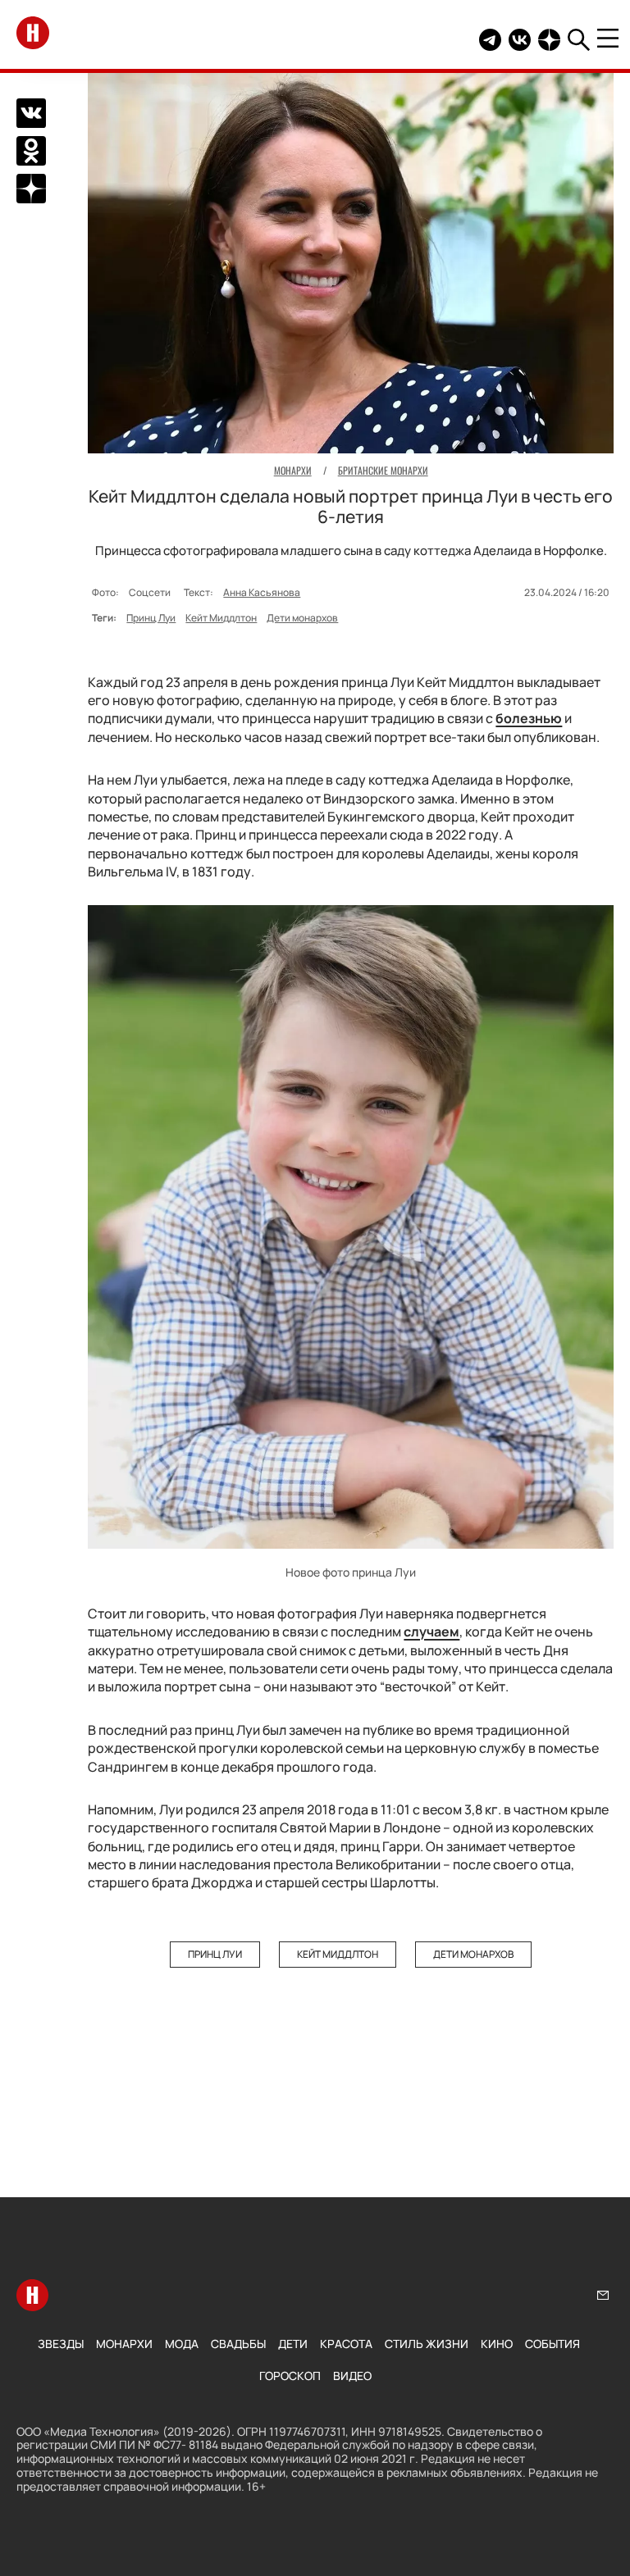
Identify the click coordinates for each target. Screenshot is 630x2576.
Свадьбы (238, 2344)
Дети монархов (302, 618)
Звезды (61, 2344)
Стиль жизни (427, 2344)
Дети (293, 2344)
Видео (352, 2376)
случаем (431, 1632)
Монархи (124, 2344)
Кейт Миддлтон (221, 618)
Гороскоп (290, 2376)
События (552, 2344)
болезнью (529, 718)
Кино (497, 2344)
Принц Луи (151, 618)
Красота (346, 2344)
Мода (182, 2344)
